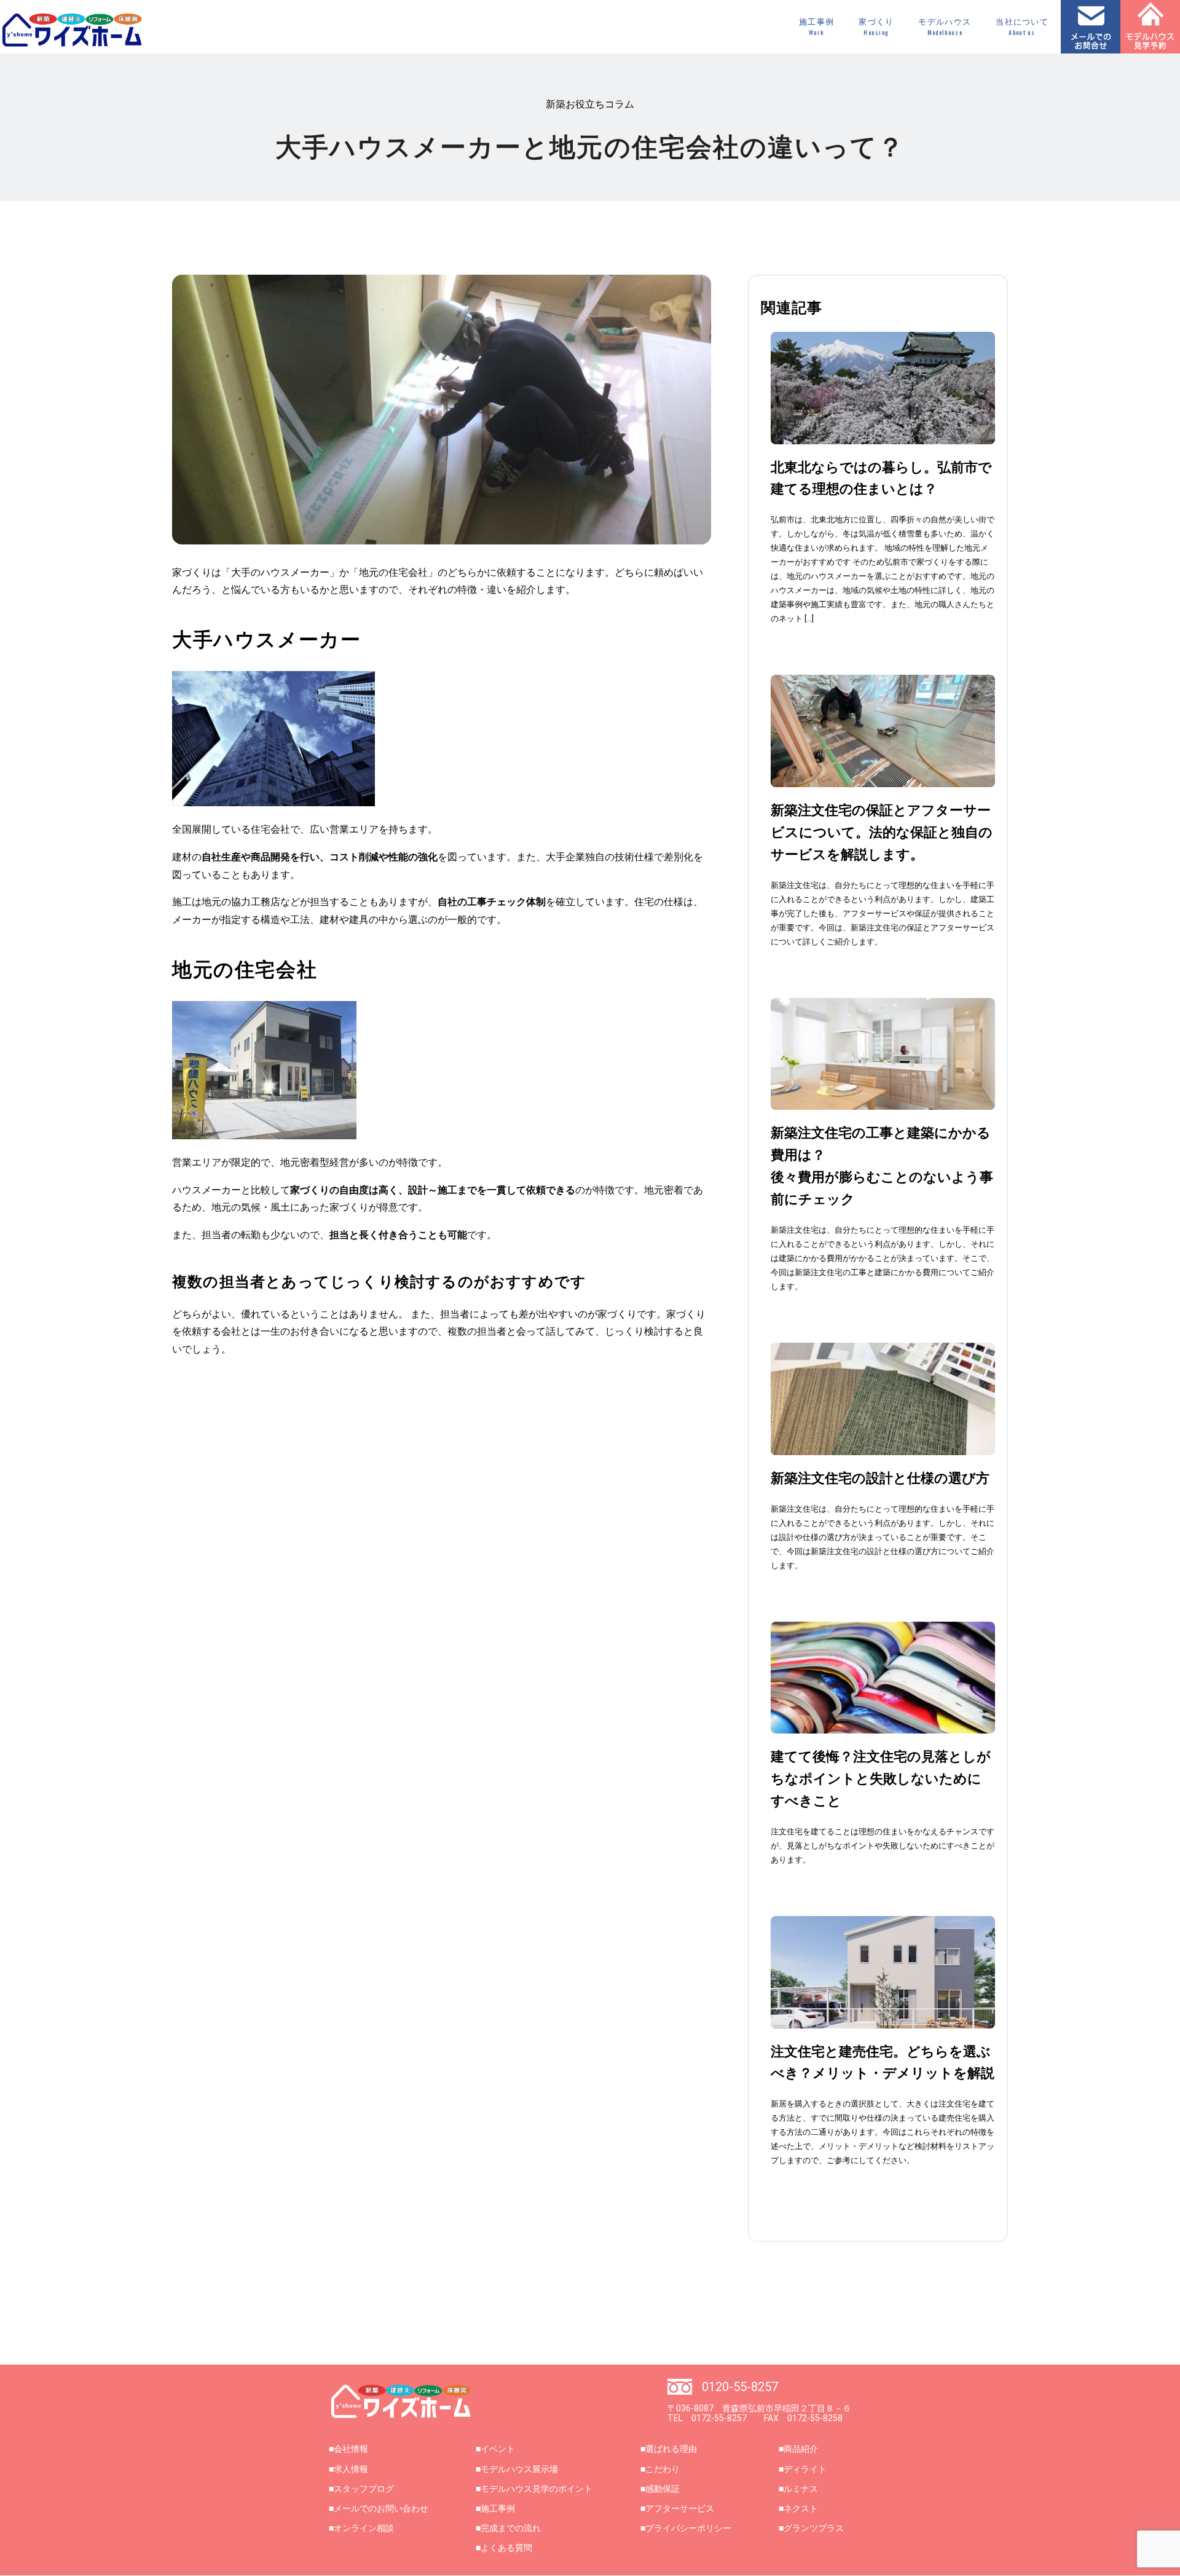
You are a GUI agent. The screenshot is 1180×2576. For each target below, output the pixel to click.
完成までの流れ (511, 2528)
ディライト (805, 2469)
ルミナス (801, 2489)
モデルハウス (945, 27)
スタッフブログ (364, 2489)
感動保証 (663, 2489)
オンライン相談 (364, 2528)
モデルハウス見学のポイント (537, 2489)
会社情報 (351, 2449)
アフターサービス (680, 2508)
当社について (1022, 27)
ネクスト (801, 2508)
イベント (498, 2449)
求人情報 (351, 2469)
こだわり (663, 2469)
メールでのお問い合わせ (381, 2508)
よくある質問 (506, 2548)
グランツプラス (814, 2528)
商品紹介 (801, 2449)
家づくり (876, 27)
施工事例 (816, 27)
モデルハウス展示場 (519, 2469)
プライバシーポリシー (688, 2528)
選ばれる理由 (671, 2449)
